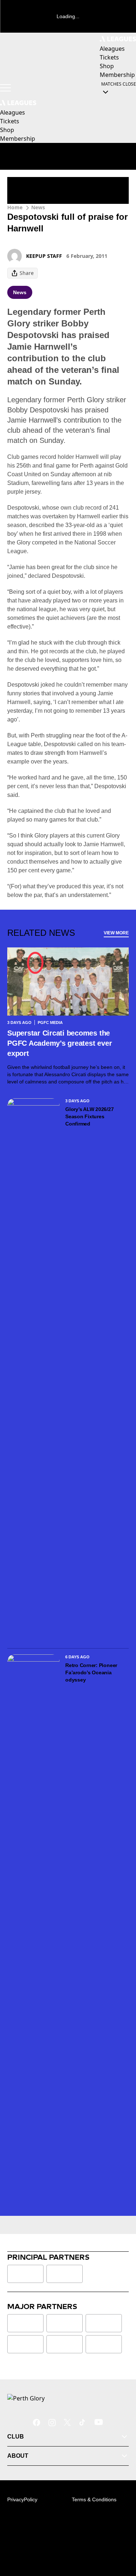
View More (116, 933)
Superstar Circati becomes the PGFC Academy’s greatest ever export (59, 1043)
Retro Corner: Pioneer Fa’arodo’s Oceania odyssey (91, 1672)
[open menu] (5, 88)
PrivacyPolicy (22, 2499)
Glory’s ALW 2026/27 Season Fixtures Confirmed (89, 1116)
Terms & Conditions (94, 2499)
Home (15, 207)
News (38, 207)
